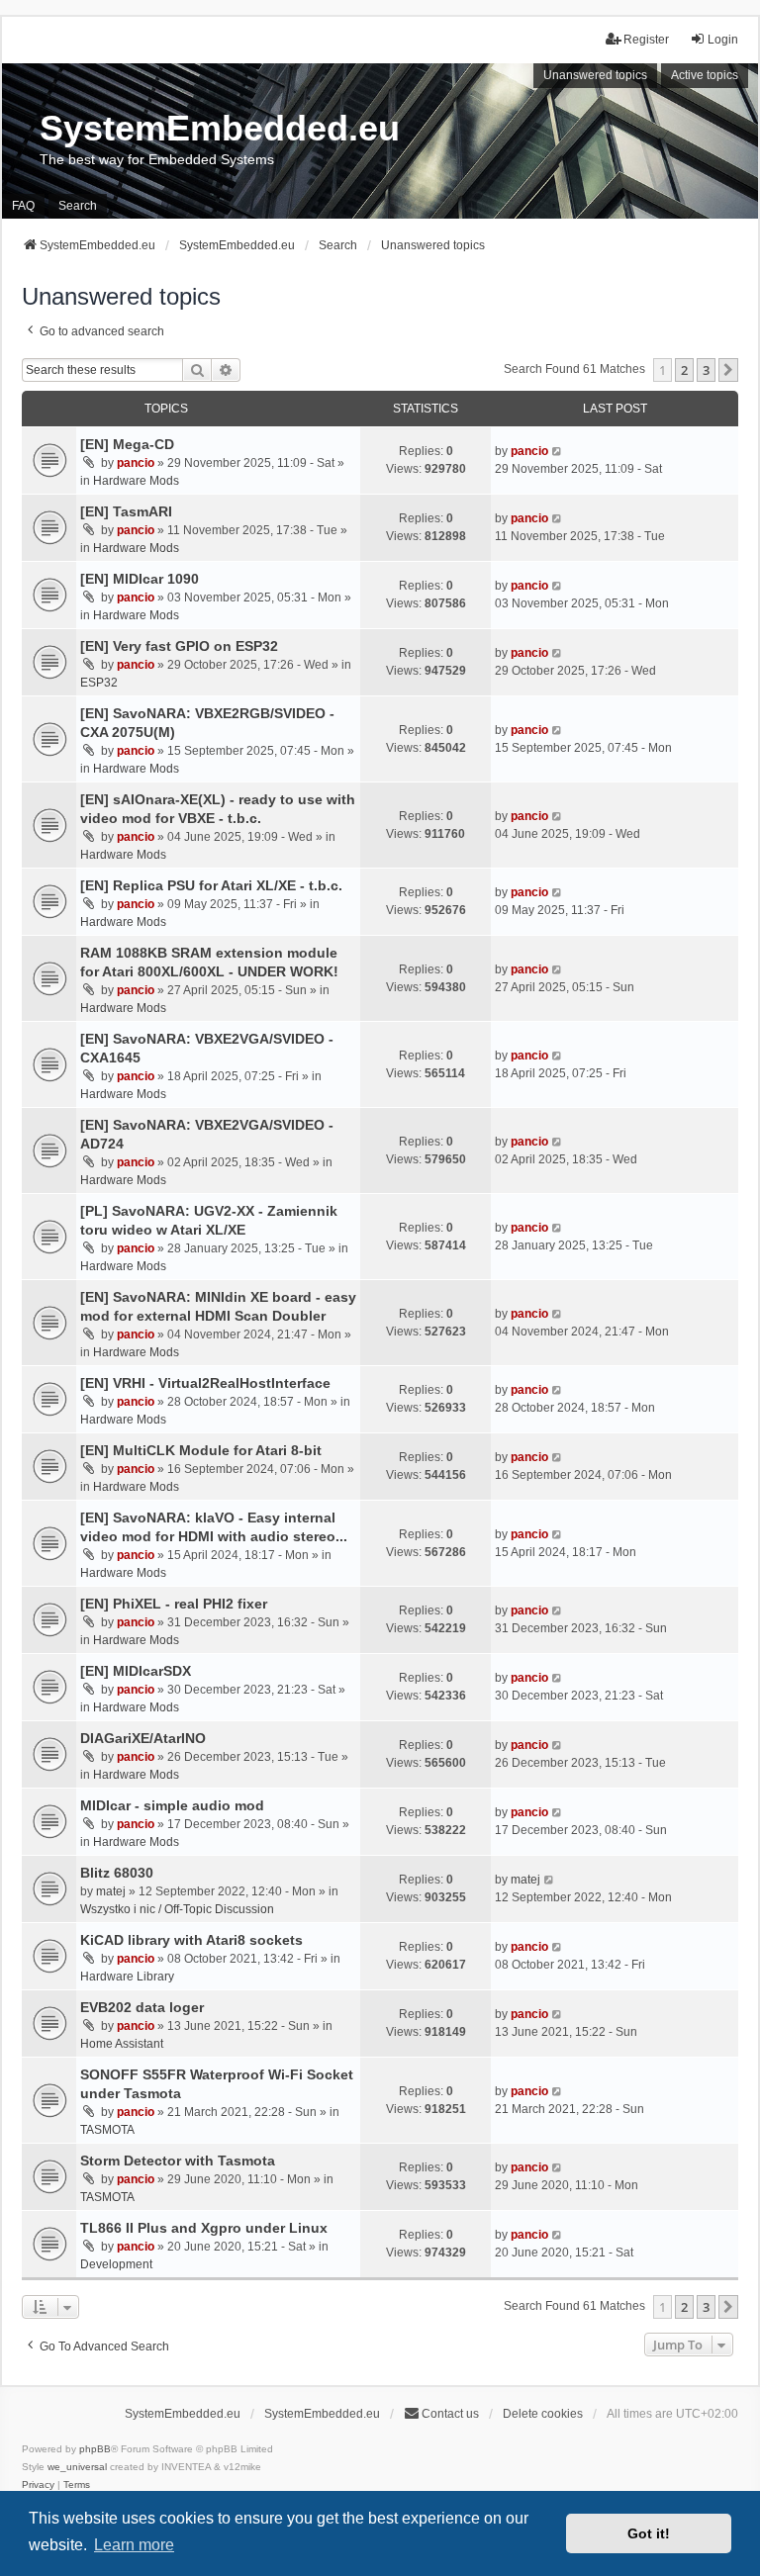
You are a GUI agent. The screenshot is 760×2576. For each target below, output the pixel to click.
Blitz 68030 (117, 1873)
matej (111, 1891)
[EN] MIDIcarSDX (136, 1671)
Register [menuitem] (646, 40)
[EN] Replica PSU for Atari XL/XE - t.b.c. (211, 885)
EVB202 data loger (142, 2007)
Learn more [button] (134, 2545)
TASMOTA (107, 2130)
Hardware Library (127, 1977)
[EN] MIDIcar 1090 (140, 579)
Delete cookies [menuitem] (543, 2414)
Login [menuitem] (723, 40)
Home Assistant (122, 2044)
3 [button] (706, 370)
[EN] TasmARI (126, 511)
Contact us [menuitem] (450, 2414)
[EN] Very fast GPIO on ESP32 (179, 646)
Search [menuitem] (78, 206)
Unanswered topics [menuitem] (595, 75)
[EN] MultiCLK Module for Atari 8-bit (201, 1450)
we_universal (77, 2467)
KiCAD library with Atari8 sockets (191, 1940)
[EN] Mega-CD (127, 444)
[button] (728, 370)
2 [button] (684, 370)
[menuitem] (38, 2485)
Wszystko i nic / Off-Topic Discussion (177, 1909)
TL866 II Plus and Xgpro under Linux (204, 2228)
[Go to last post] (558, 451)
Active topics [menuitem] (705, 75)
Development (116, 2264)
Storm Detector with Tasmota (178, 2161)
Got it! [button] (649, 2533)
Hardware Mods (136, 481)
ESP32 (99, 683)
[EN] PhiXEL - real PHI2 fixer (174, 1604)
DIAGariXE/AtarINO (143, 1738)
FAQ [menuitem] (23, 206)
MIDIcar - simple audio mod (172, 1805)
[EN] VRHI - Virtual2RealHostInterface (205, 1383)
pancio (136, 463)
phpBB (95, 2449)
